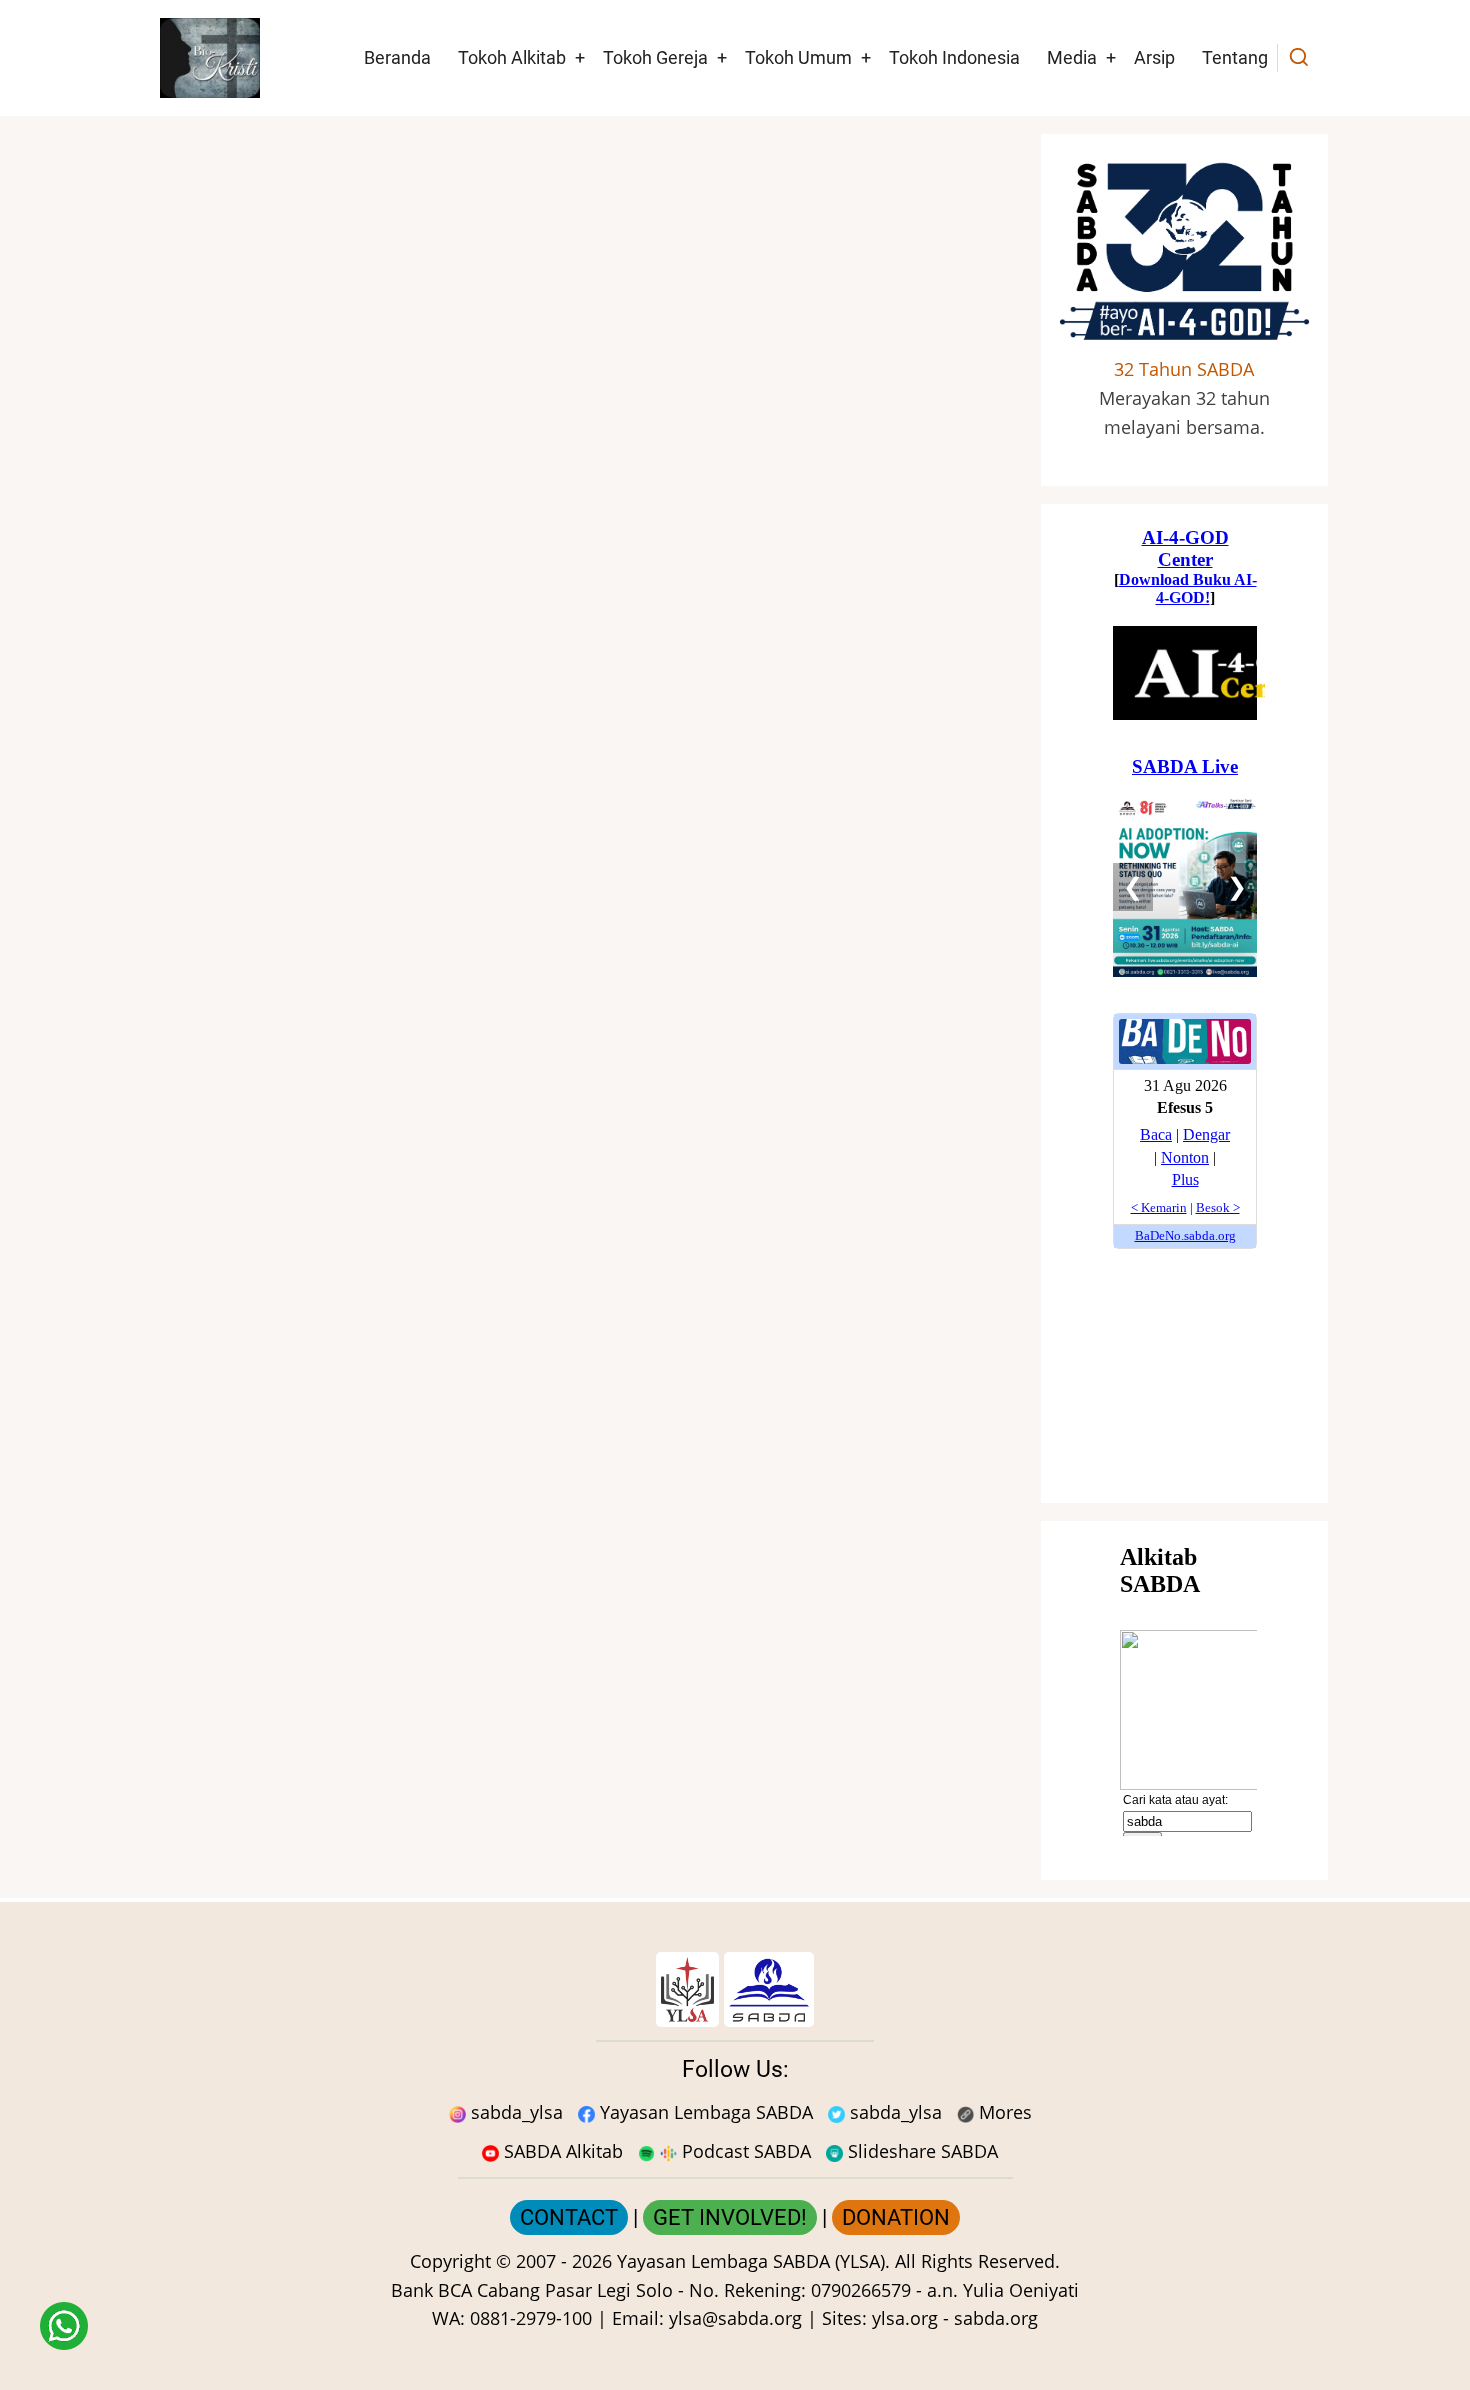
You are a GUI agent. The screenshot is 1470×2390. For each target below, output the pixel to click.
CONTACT (569, 2217)
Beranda (397, 57)
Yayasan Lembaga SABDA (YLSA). (753, 2261)
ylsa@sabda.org (735, 2318)
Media (1072, 57)
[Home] (210, 56)
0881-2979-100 (531, 2318)
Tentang (1235, 57)
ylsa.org (905, 2318)
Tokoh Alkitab (512, 57)
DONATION (896, 2217)
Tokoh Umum (798, 57)
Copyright (450, 2261)
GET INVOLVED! (730, 2217)
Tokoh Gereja (655, 57)
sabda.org (996, 2318)
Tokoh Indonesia (954, 57)
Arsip (1154, 57)
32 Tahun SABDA (1184, 369)
